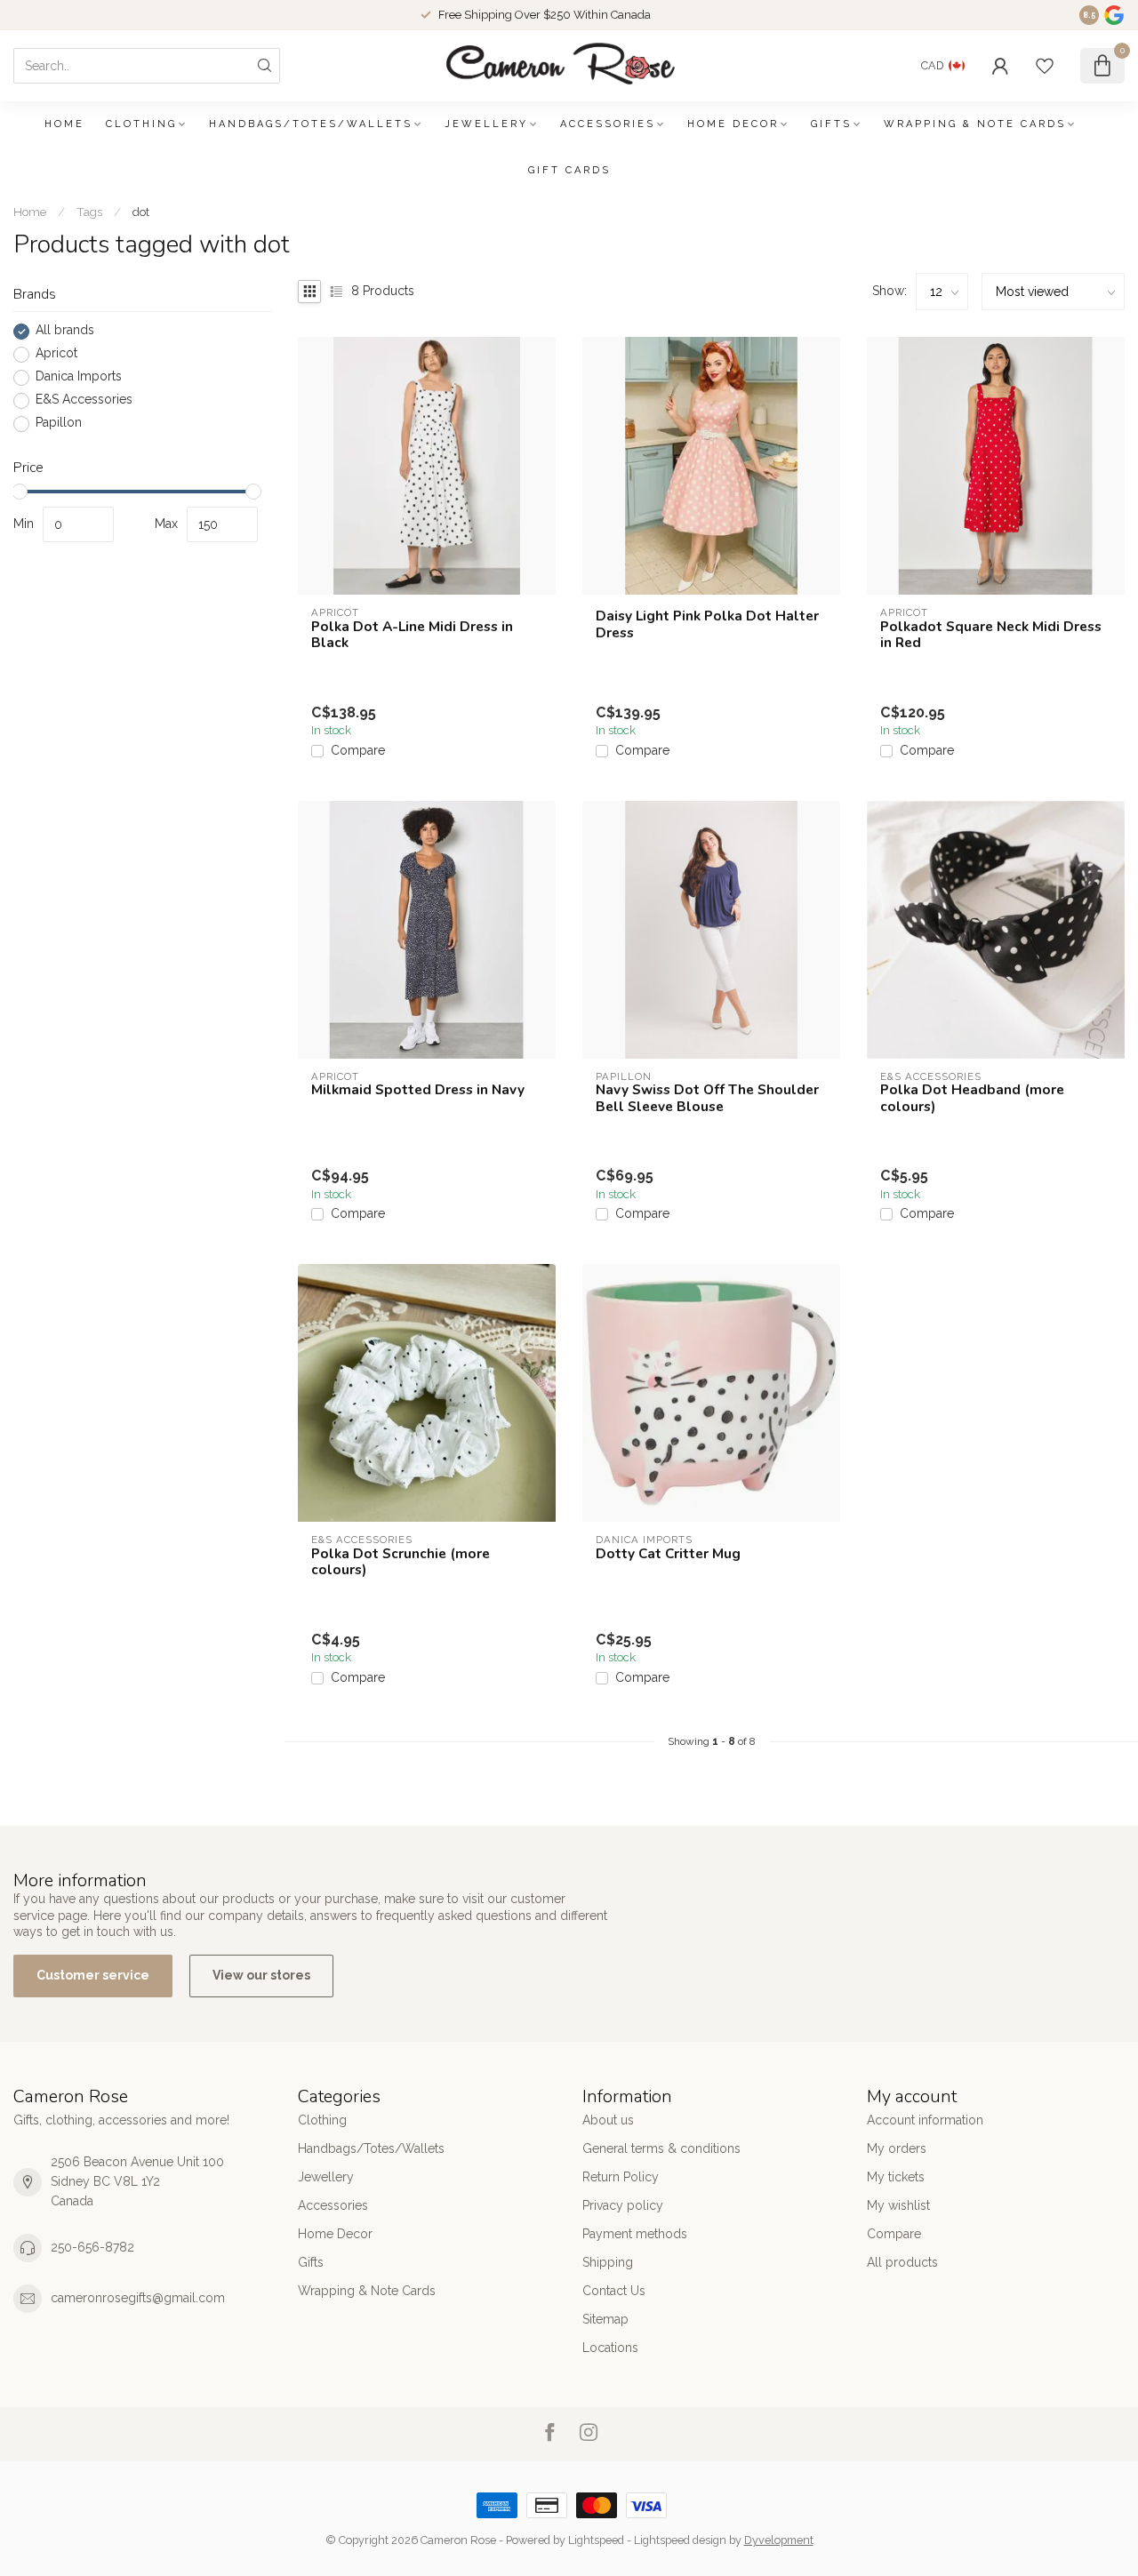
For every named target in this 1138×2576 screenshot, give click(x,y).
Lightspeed (596, 2540)
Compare (358, 751)
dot (141, 212)
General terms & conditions (661, 2148)
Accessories (608, 124)
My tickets (896, 2177)
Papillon (59, 424)
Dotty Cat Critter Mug (668, 1554)
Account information (925, 2120)
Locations (610, 2348)
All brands (65, 331)
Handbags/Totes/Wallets (311, 124)
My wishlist (898, 2205)
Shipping (608, 2262)
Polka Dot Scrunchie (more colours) (401, 1562)
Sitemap (605, 2319)
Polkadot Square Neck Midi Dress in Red (991, 635)
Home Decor (733, 124)
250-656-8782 (92, 2247)
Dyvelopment (779, 2540)
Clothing (141, 124)
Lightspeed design (680, 2540)
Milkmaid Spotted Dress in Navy (418, 1090)
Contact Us (614, 2291)
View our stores (261, 1975)
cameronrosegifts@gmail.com (138, 2298)
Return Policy (621, 2177)
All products (902, 2262)
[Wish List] (1045, 66)
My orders (897, 2148)
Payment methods (635, 2234)
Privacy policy (623, 2205)
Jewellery (486, 124)
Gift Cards (569, 170)
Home (64, 124)
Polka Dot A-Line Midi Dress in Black (412, 635)
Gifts (831, 124)
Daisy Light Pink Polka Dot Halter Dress (707, 624)
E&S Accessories (84, 400)
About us (608, 2120)
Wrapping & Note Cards (975, 124)
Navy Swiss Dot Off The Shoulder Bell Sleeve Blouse (707, 1098)
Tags (89, 212)
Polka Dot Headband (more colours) (972, 1098)
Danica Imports (79, 377)
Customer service (93, 1975)
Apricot (56, 354)
